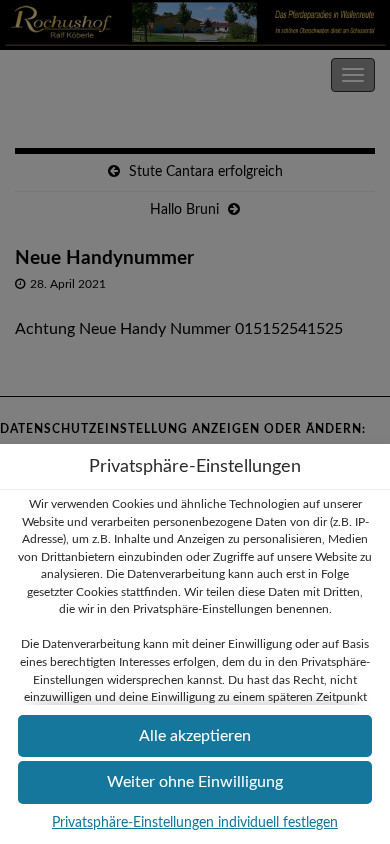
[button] (195, 736)
